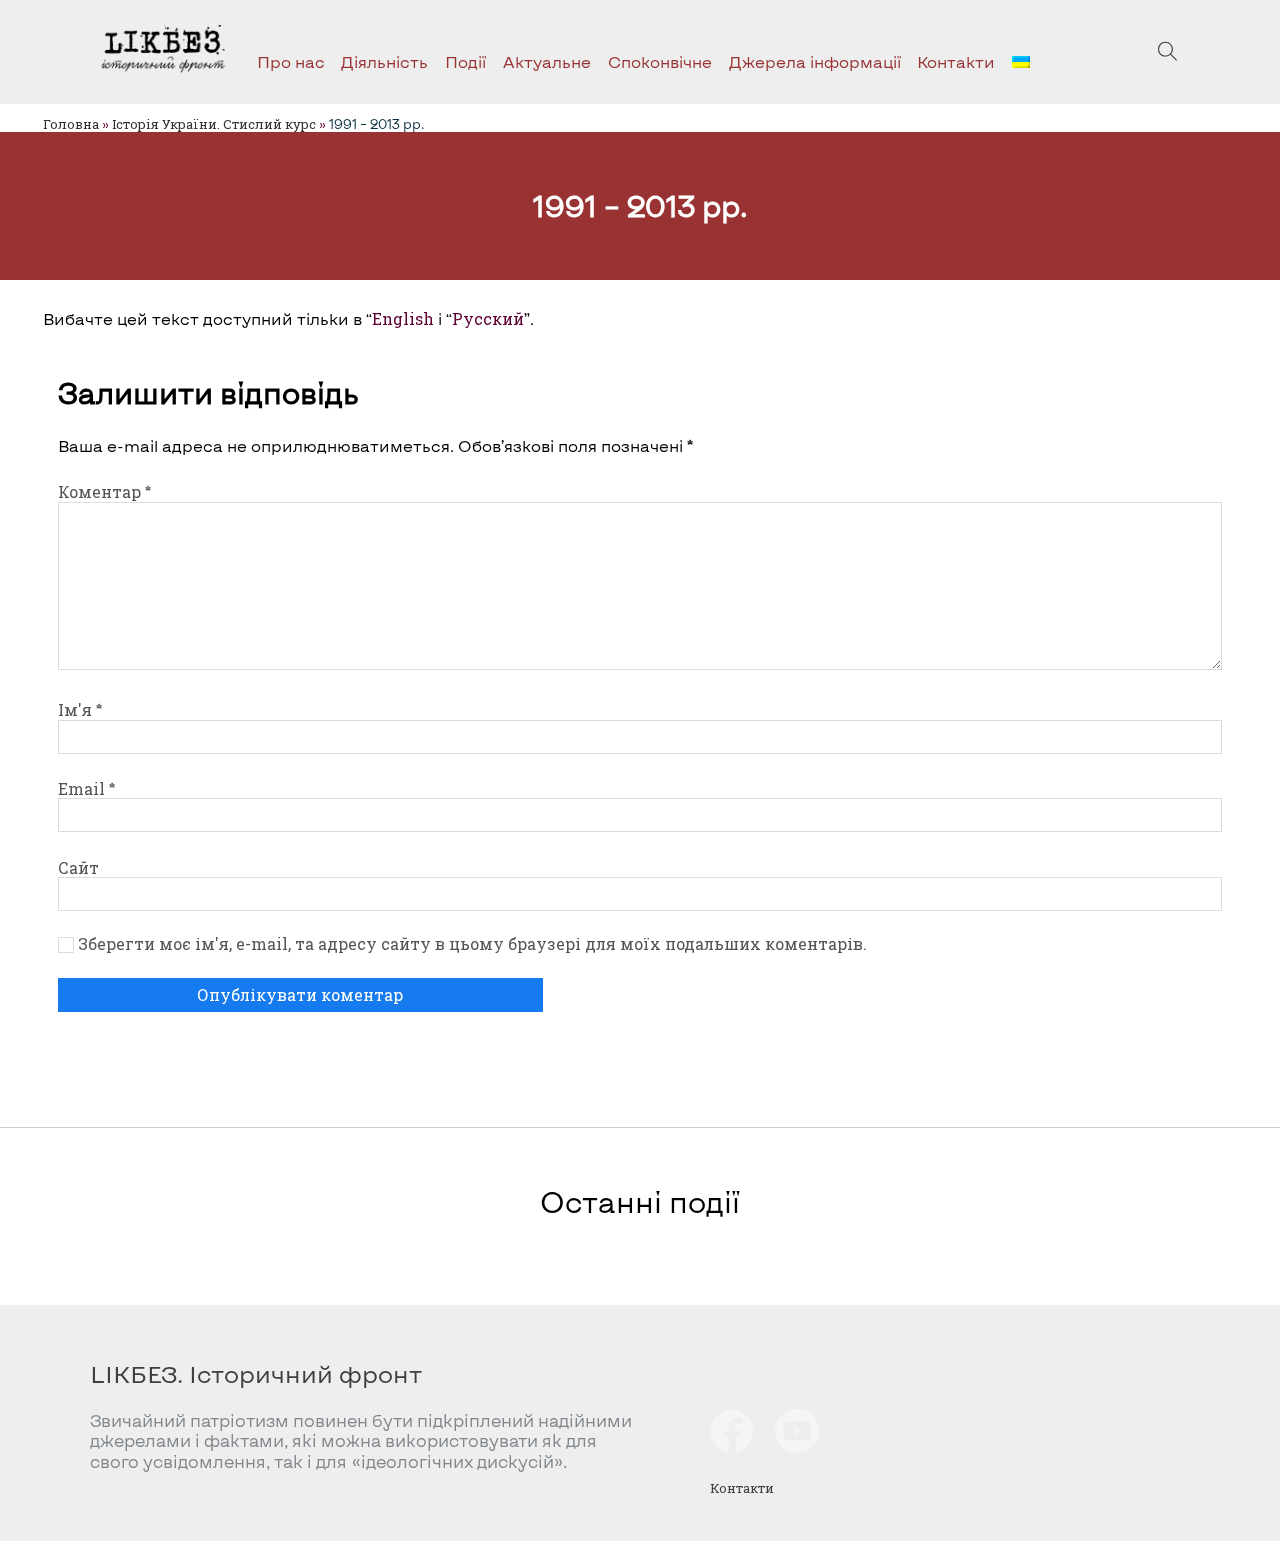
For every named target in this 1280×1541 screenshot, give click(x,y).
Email (86, 788)
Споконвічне (660, 61)
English (403, 318)
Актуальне (547, 61)
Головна (71, 124)
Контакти (956, 61)
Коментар (104, 491)
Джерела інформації (815, 61)
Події (465, 61)
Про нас (291, 61)
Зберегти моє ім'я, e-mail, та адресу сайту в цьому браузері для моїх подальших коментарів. (472, 944)
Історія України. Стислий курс (214, 124)
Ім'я (80, 709)
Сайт (78, 867)
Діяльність (384, 61)
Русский (488, 318)
